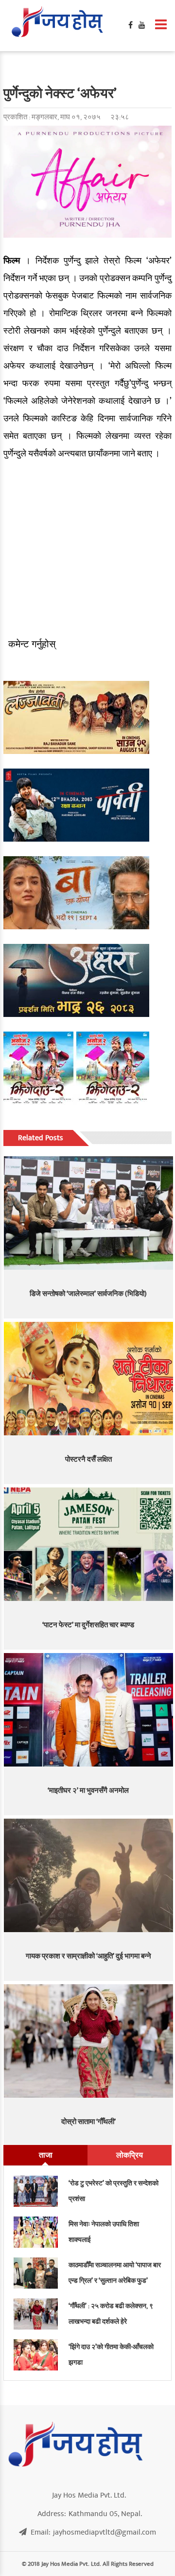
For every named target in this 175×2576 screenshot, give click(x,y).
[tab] (45, 2155)
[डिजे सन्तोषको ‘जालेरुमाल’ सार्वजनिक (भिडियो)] (89, 1213)
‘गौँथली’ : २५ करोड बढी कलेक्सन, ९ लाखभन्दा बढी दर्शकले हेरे (111, 2314)
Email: (93, 2532)
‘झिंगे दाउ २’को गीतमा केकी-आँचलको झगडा (111, 2355)
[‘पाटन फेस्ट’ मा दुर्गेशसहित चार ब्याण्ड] (89, 1544)
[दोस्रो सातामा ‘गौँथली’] (89, 2041)
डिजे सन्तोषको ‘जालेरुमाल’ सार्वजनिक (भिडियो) (88, 1294)
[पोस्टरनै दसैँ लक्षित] (89, 1379)
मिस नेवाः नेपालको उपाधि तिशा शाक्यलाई (104, 2232)
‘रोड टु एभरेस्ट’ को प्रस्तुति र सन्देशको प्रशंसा (114, 2191)
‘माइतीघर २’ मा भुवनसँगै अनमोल (88, 1791)
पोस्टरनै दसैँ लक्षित (88, 1459)
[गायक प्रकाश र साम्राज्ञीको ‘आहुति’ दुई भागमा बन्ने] (89, 1875)
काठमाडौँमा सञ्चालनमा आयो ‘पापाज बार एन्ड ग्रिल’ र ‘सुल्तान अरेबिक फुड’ (115, 2273)
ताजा (46, 2155)
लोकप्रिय (130, 2155)
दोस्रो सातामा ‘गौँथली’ (88, 2122)
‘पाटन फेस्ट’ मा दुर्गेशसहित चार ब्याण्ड (88, 1625)
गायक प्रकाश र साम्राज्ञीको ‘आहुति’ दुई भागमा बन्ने (88, 1956)
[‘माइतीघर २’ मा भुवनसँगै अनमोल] (89, 1710)
